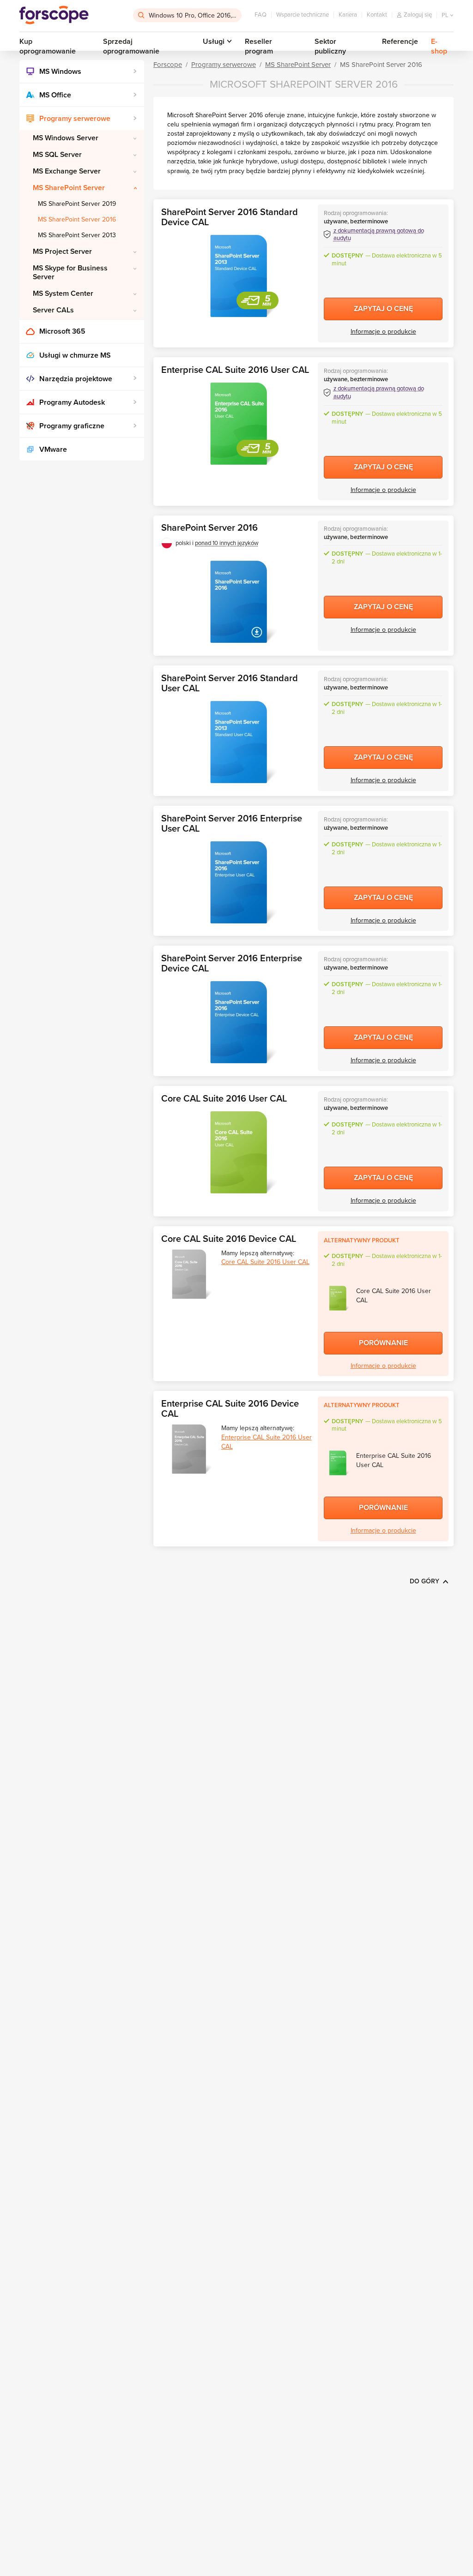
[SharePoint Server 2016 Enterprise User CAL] (238, 882)
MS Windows (60, 72)
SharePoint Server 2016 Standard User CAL (230, 683)
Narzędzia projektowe (76, 379)
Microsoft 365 (62, 331)
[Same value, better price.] (54, 15)
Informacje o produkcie (383, 332)
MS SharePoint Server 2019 (77, 204)
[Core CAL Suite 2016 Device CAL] (189, 1274)
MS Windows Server (66, 138)
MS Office (55, 95)
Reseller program (259, 46)
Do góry (424, 1581)
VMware (53, 449)
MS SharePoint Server (69, 188)
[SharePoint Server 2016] (238, 602)
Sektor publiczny (330, 46)
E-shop (439, 46)
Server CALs (53, 310)
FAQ (261, 15)
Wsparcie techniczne (303, 15)
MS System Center (63, 294)
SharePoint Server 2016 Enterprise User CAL (232, 824)
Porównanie (383, 1343)
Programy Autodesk (72, 402)
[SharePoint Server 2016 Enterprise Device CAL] (238, 1022)
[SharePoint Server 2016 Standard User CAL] (238, 742)
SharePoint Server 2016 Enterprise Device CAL (232, 964)
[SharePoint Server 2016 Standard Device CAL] (238, 276)
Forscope (168, 65)
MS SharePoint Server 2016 (77, 219)
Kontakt (377, 15)
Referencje (400, 42)
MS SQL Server (57, 155)
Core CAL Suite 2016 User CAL (224, 1099)
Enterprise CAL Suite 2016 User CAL (235, 370)
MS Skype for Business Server (70, 273)
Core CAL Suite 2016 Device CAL (229, 1239)
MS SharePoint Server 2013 (77, 235)
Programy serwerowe (75, 119)
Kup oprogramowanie (48, 46)
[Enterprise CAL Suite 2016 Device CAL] (189, 1449)
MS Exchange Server (67, 171)
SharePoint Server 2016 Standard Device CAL (230, 217)
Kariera (348, 15)
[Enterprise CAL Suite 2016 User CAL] (238, 424)
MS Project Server (62, 252)
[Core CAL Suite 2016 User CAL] (238, 1152)
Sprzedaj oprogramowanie (131, 46)
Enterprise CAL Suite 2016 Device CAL (230, 1409)
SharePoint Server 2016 (209, 528)
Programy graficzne (72, 426)
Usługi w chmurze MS (75, 355)
